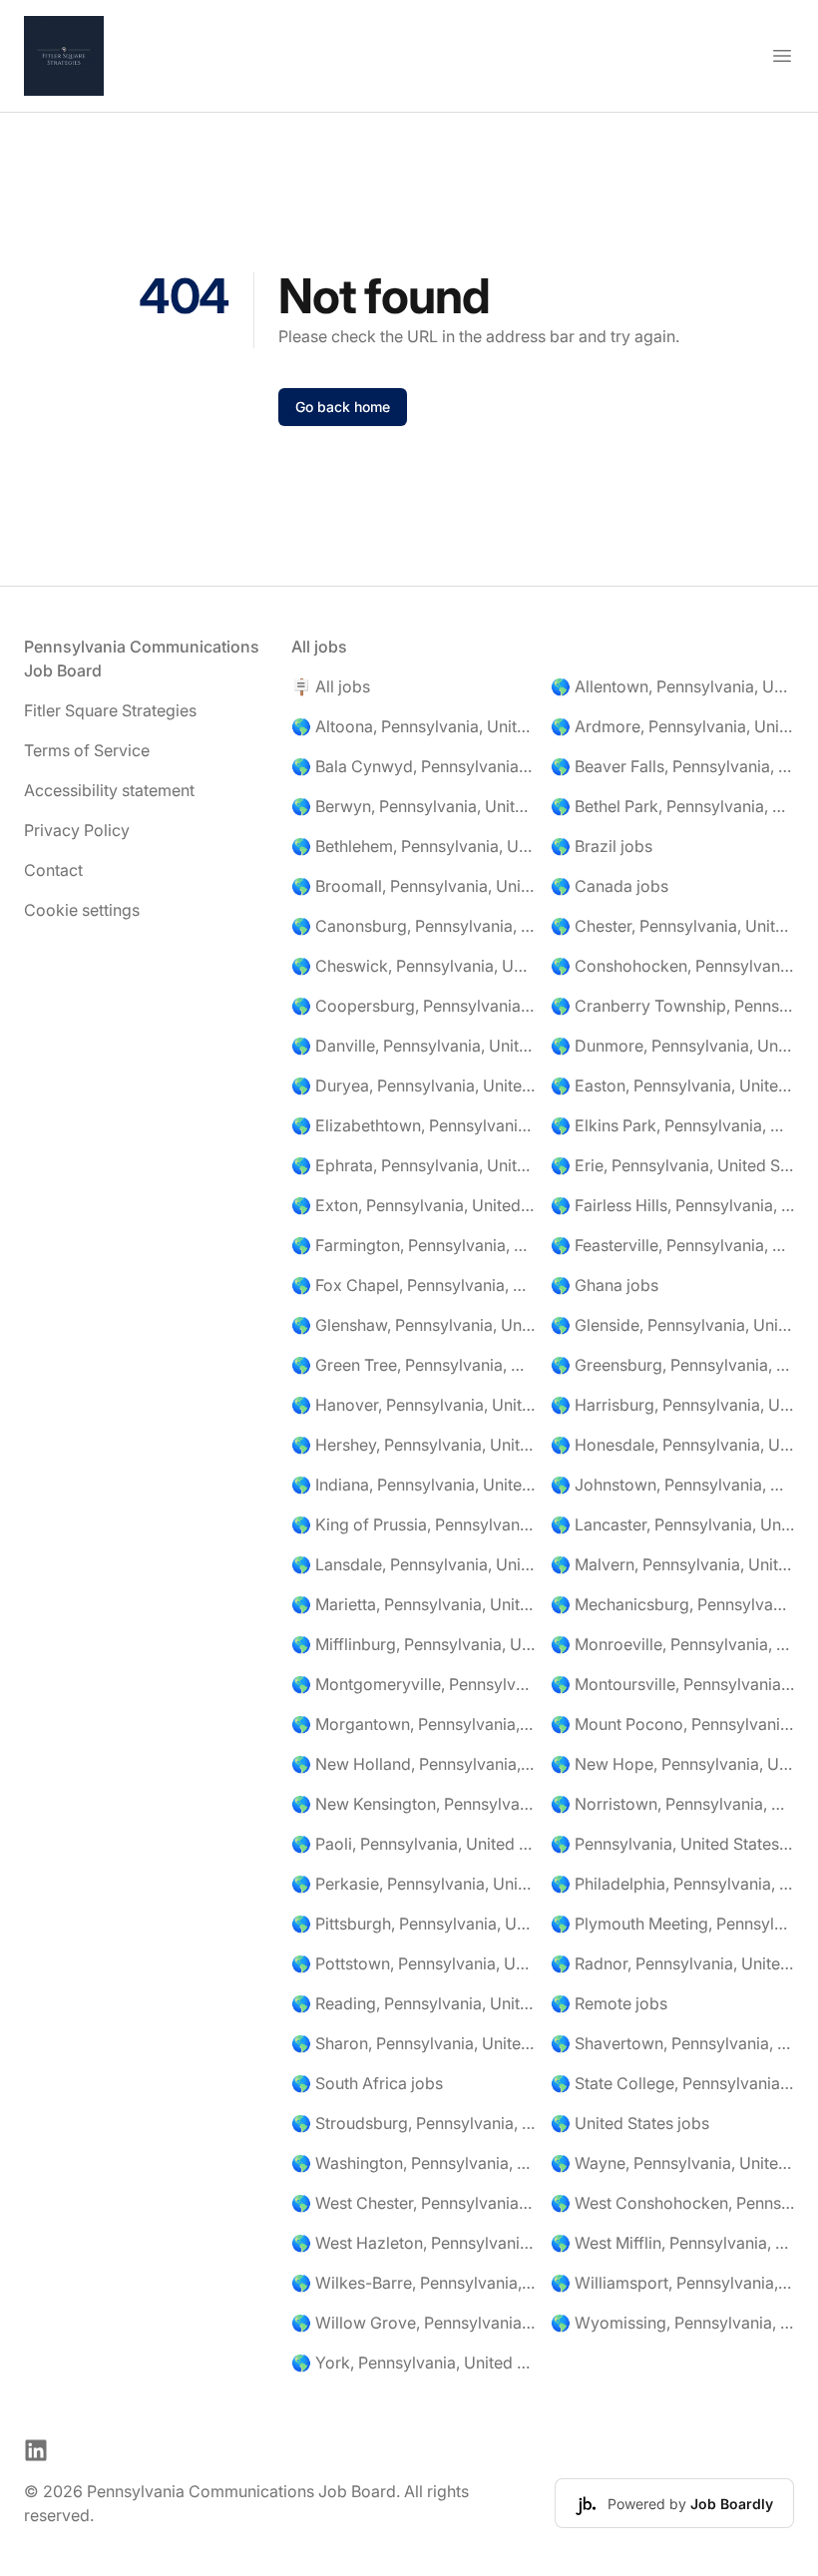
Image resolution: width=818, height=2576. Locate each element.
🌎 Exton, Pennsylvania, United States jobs (413, 1205)
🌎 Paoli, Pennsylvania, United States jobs (413, 1844)
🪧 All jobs (331, 686)
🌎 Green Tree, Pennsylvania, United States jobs (413, 1365)
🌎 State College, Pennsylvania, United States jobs (672, 2083)
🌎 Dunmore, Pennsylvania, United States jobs (672, 1046)
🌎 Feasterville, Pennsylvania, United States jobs (672, 1245)
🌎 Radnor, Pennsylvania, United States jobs (672, 1963)
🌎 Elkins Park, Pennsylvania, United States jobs (672, 1125)
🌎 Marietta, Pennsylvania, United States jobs (413, 1604)
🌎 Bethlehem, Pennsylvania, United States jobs (413, 846)
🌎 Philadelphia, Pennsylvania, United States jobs (672, 1884)
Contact (53, 870)
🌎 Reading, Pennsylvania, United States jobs (413, 2003)
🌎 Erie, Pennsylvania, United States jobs (672, 1165)
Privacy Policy (77, 830)
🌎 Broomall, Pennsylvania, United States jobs (413, 886)
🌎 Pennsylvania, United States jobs (672, 1844)
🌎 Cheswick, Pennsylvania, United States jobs (413, 966)
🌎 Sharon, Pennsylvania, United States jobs (413, 2043)
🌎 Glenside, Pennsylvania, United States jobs (672, 1325)
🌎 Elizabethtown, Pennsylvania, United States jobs (413, 1125)
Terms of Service (87, 750)
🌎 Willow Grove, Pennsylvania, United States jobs (413, 2323)
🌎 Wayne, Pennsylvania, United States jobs (672, 2163)
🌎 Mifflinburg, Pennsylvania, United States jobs (413, 1644)
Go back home (343, 407)
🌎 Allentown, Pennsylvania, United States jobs (672, 686)
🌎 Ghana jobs (605, 1285)
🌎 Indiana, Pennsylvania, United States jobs (413, 1485)
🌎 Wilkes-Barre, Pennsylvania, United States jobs (413, 2283)
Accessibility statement (109, 790)
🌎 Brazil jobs (602, 846)
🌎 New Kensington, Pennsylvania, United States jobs (413, 1804)
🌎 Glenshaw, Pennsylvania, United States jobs (413, 1325)
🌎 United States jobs (630, 2123)
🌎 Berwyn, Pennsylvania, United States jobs (413, 806)
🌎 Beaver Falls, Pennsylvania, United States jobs (672, 766)
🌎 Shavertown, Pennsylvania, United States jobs (672, 2043)
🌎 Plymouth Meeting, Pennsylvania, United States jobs (672, 1924)
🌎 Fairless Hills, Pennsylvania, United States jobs (672, 1205)
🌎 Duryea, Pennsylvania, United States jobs (413, 1085)
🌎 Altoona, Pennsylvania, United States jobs (413, 726)
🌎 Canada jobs (610, 886)
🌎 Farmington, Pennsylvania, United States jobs (413, 1245)
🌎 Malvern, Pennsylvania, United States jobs (672, 1564)
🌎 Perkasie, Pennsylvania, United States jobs (413, 1884)
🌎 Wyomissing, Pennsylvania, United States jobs (672, 2323)
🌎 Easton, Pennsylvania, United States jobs (672, 1085)
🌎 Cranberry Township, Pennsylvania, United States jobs (672, 1006)
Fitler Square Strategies (110, 710)
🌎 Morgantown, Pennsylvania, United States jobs (413, 1724)
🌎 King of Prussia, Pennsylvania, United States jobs (413, 1524)
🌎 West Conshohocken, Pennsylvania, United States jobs (672, 2203)
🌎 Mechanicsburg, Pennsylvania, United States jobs (672, 1604)
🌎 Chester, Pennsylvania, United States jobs (672, 926)
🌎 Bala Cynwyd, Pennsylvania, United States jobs (413, 766)
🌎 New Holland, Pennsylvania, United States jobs (413, 1764)
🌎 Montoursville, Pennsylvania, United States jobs (672, 1684)
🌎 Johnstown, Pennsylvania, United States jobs (672, 1485)
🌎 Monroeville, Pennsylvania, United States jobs (672, 1644)
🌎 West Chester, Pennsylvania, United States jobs (413, 2203)
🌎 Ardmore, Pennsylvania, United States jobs (672, 726)
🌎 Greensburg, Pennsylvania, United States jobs (672, 1365)
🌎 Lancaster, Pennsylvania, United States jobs (672, 1524)
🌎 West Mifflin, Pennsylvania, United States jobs (672, 2243)
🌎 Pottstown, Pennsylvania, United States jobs (413, 1963)
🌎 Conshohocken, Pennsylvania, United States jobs (672, 966)
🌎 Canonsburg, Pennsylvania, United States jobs (413, 926)
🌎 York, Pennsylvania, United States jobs (413, 2362)
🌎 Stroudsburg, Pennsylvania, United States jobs (413, 2123)
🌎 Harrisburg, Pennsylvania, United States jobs (672, 1405)
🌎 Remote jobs (609, 2003)
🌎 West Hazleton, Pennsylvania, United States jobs (413, 2243)
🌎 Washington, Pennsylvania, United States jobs (413, 2163)
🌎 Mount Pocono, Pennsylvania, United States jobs (672, 1724)
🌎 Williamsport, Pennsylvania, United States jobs (672, 2283)
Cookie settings (82, 910)
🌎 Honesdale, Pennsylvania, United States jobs (672, 1445)
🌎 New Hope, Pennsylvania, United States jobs (672, 1764)
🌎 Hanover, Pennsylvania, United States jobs (413, 1405)
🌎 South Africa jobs (367, 2083)
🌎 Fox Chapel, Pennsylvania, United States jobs (413, 1285)
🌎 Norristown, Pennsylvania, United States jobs (672, 1804)
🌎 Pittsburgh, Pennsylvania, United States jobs (413, 1924)
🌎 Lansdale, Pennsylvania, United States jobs (413, 1564)
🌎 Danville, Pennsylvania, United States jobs (413, 1046)
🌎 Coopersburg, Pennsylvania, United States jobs (413, 1006)
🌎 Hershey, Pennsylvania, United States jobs (413, 1445)
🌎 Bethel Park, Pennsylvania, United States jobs (672, 806)
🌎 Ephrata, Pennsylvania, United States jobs (413, 1165)
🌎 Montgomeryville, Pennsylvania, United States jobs (413, 1684)
